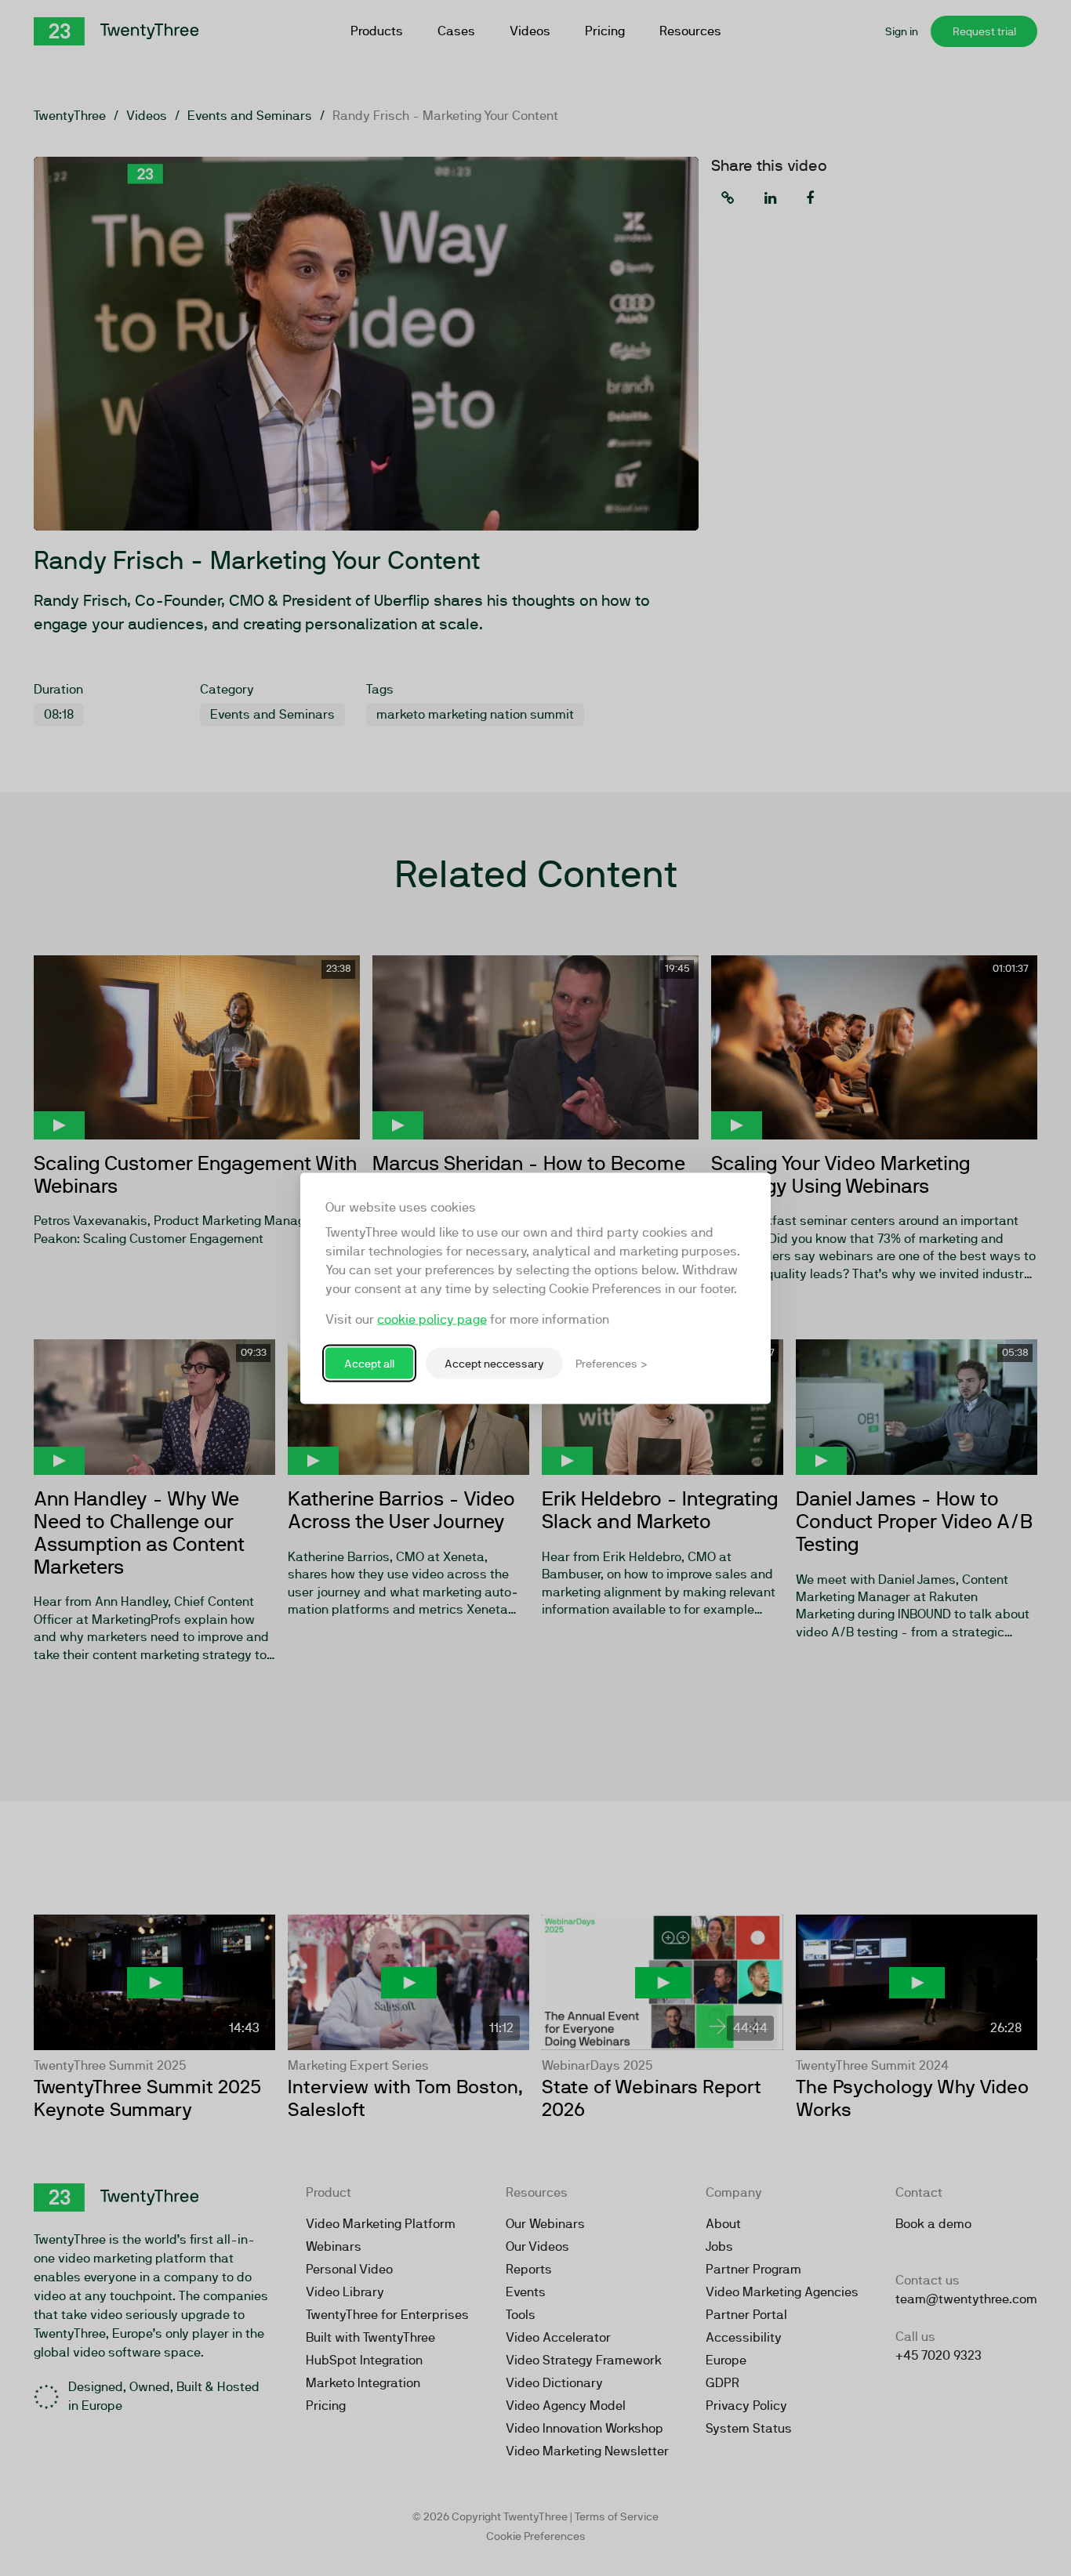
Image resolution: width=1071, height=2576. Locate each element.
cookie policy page (432, 1319)
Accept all (369, 1363)
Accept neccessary (494, 1363)
